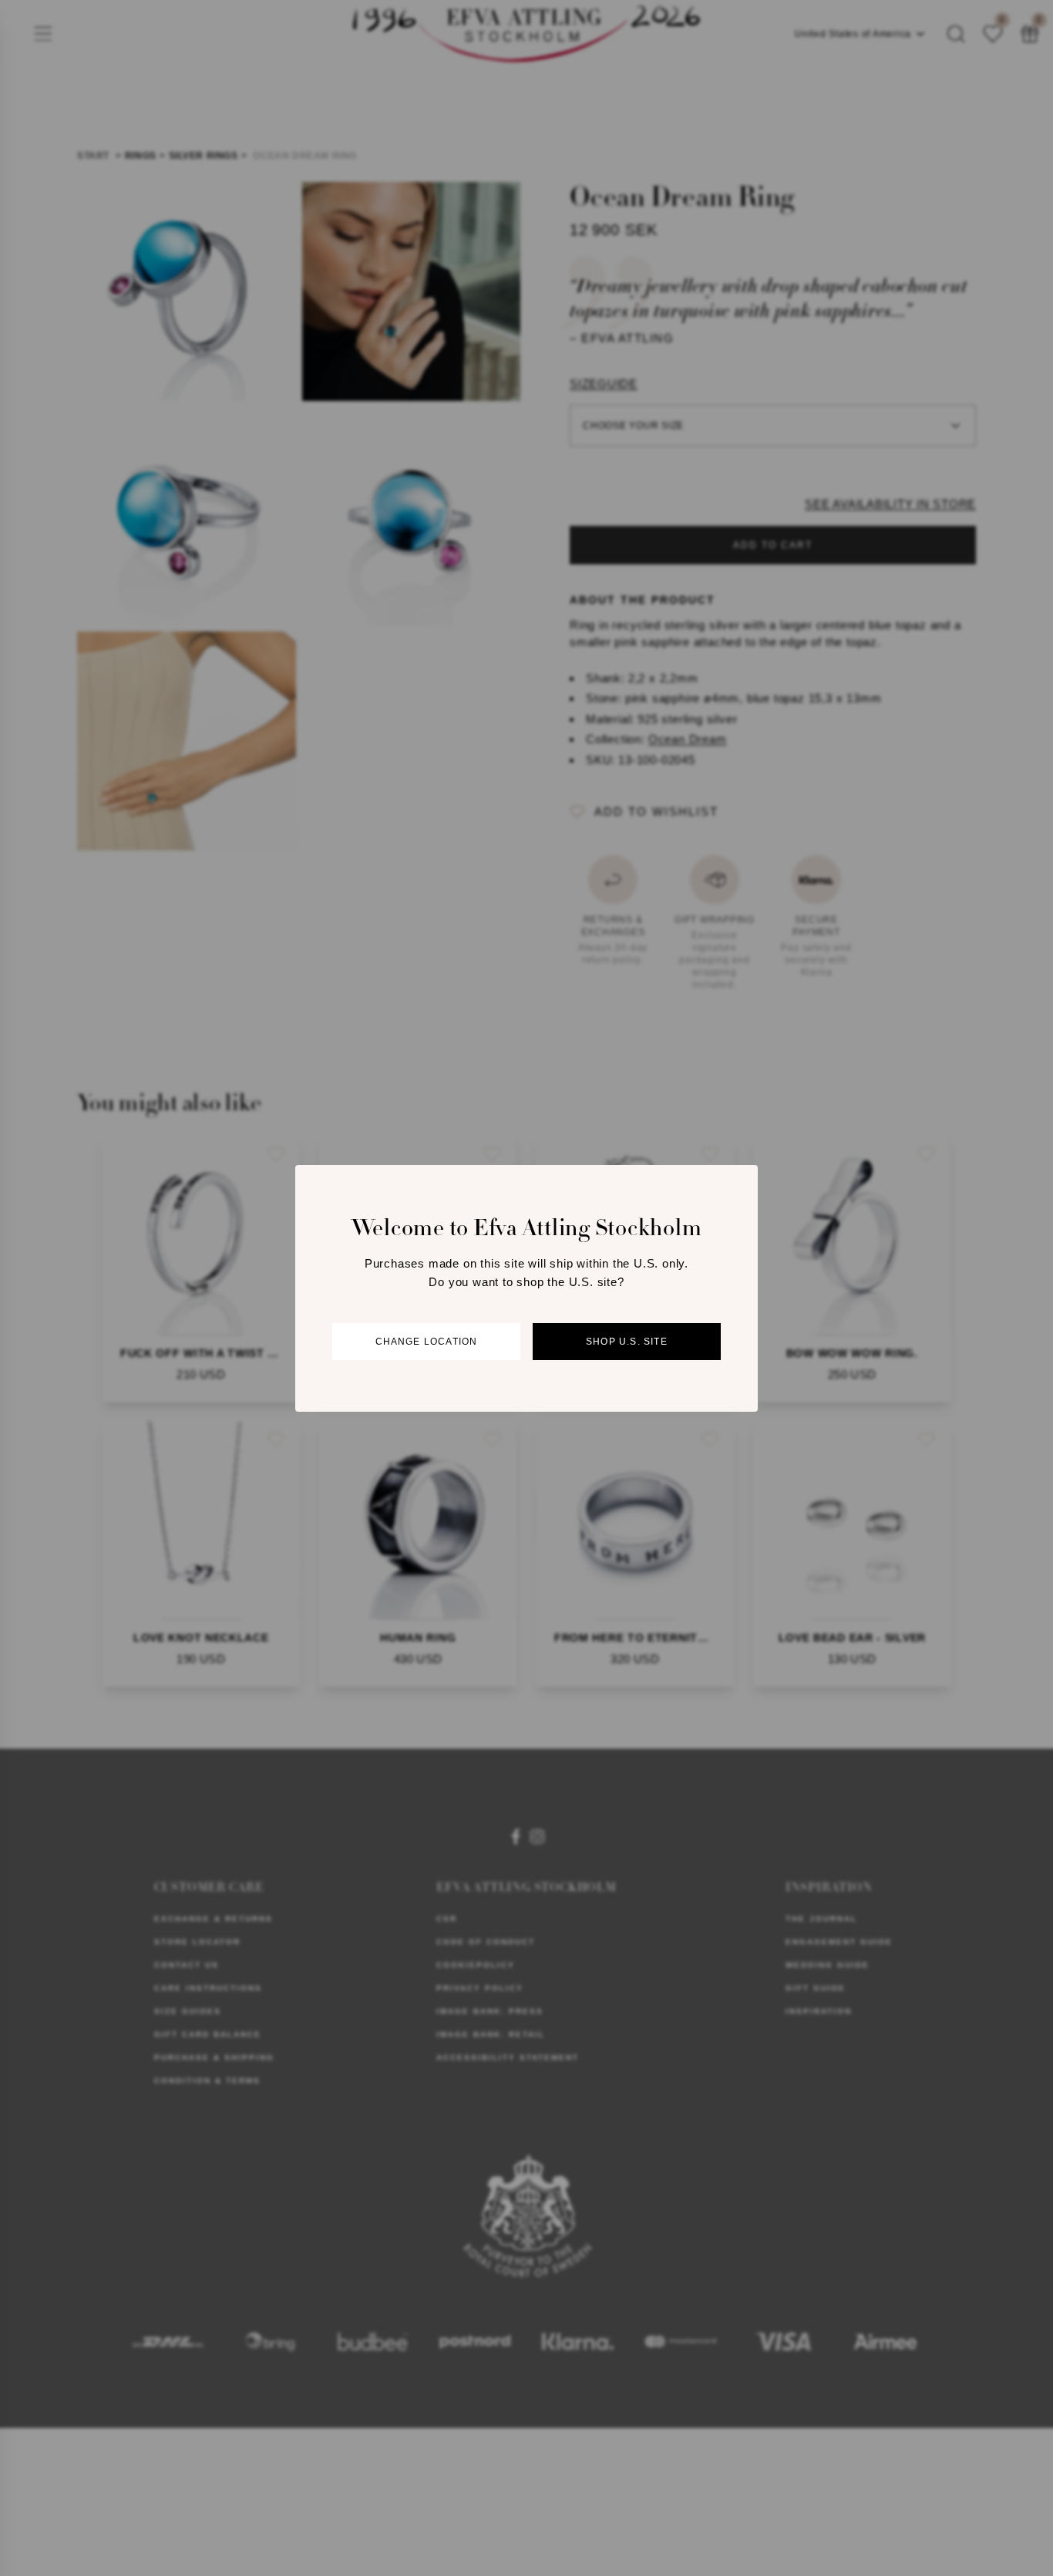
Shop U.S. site (627, 1341)
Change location (427, 1341)
